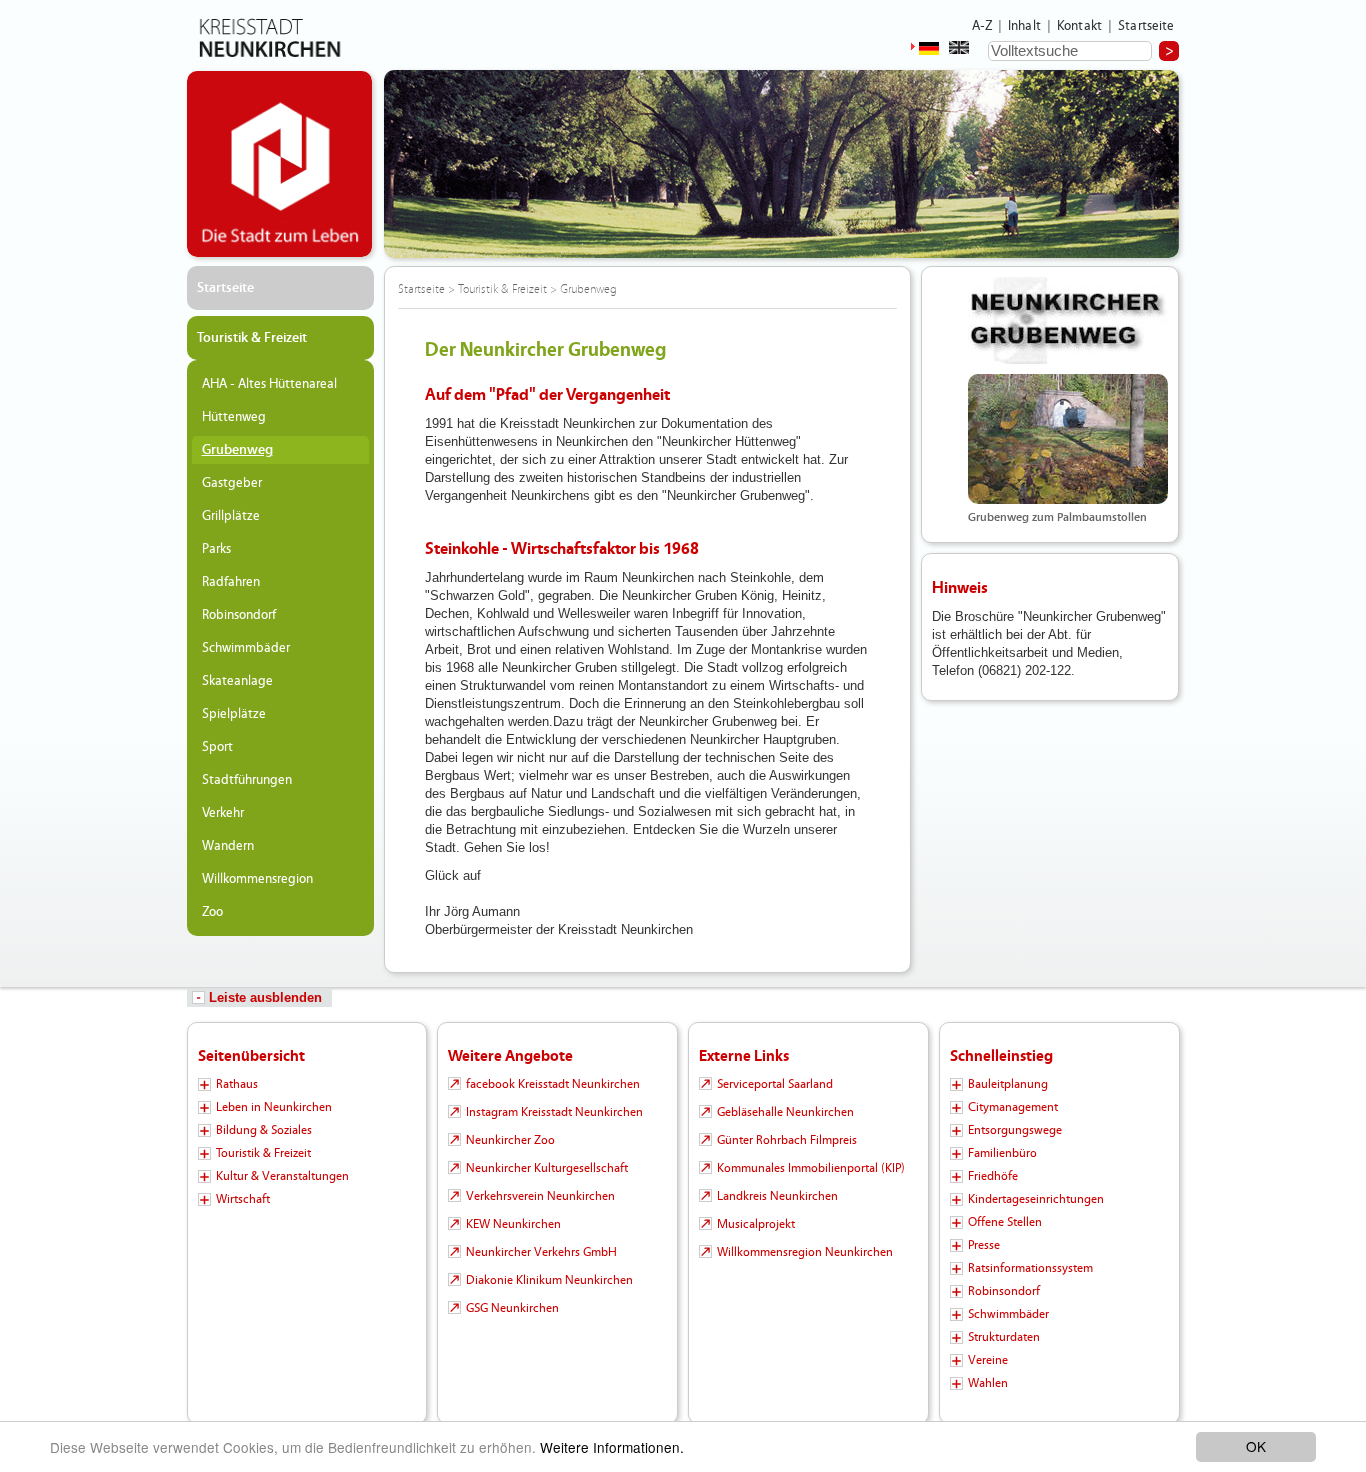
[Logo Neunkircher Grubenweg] (1068, 320)
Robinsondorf (239, 615)
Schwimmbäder (246, 648)
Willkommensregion (257, 879)
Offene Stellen (1005, 1222)
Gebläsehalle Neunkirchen (785, 1112)
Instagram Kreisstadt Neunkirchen (554, 1112)
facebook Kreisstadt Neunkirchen (553, 1084)
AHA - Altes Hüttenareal (269, 384)
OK (1256, 1446)
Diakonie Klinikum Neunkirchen (549, 1280)
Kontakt (1079, 26)
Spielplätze (234, 714)
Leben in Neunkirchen (274, 1107)
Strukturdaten (1004, 1337)
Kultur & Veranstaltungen (282, 1176)
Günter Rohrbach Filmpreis (787, 1140)
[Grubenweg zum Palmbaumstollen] (1068, 439)
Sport (217, 747)
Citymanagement (1013, 1107)
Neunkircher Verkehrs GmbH (541, 1252)
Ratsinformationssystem (1030, 1268)
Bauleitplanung (1008, 1084)
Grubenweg (237, 450)
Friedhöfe (993, 1176)
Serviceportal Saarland (775, 1084)
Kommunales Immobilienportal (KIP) (811, 1168)
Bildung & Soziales (264, 1130)
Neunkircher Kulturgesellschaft (547, 1168)
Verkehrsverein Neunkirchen (540, 1196)
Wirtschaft (243, 1199)
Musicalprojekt (756, 1224)
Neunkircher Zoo (510, 1140)
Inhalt (1024, 26)
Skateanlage (237, 681)
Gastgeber (232, 483)
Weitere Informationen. (612, 1447)
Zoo (212, 912)
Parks (216, 549)
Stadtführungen (247, 780)
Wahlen (988, 1383)
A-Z (982, 26)
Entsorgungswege (1015, 1130)
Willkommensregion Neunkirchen (805, 1252)
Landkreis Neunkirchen (777, 1196)
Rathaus (237, 1084)
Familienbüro (1002, 1153)
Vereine (988, 1360)
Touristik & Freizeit (252, 338)
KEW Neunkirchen (513, 1224)
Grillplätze (231, 516)
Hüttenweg (234, 417)
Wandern (228, 846)
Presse (984, 1245)
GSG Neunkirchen (512, 1308)
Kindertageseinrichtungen (1036, 1199)
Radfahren (231, 582)
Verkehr (223, 813)
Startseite (1146, 26)
